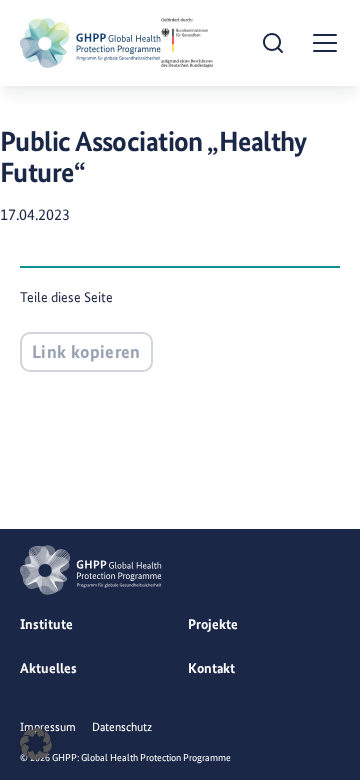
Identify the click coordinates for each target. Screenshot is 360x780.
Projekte (213, 624)
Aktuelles (48, 668)
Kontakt (211, 668)
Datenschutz (122, 727)
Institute (46, 624)
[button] (36, 744)
